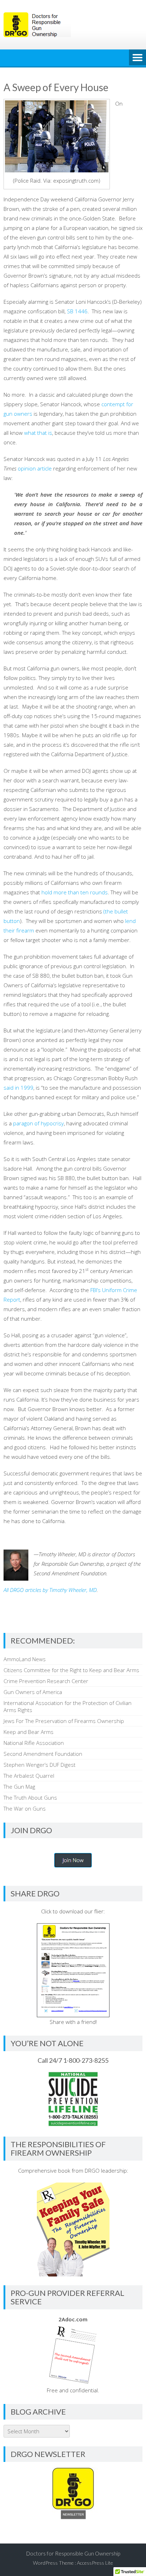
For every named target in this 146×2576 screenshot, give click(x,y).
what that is (38, 433)
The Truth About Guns (30, 1798)
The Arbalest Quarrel (29, 1776)
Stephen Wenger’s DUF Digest (40, 1765)
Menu (137, 58)
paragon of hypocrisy (38, 1123)
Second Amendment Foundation (43, 1754)
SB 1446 (77, 311)
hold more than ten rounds (75, 892)
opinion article (35, 468)
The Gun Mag (19, 1787)
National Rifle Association (34, 1743)
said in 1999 (18, 1088)
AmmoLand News (25, 1659)
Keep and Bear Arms (29, 1732)
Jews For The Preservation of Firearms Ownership (64, 1721)
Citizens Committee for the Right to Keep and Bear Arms (71, 1670)
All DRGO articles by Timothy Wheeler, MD (50, 1590)
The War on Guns (25, 1808)
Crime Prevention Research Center (46, 1681)
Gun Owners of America (33, 1692)
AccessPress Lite (95, 2563)
